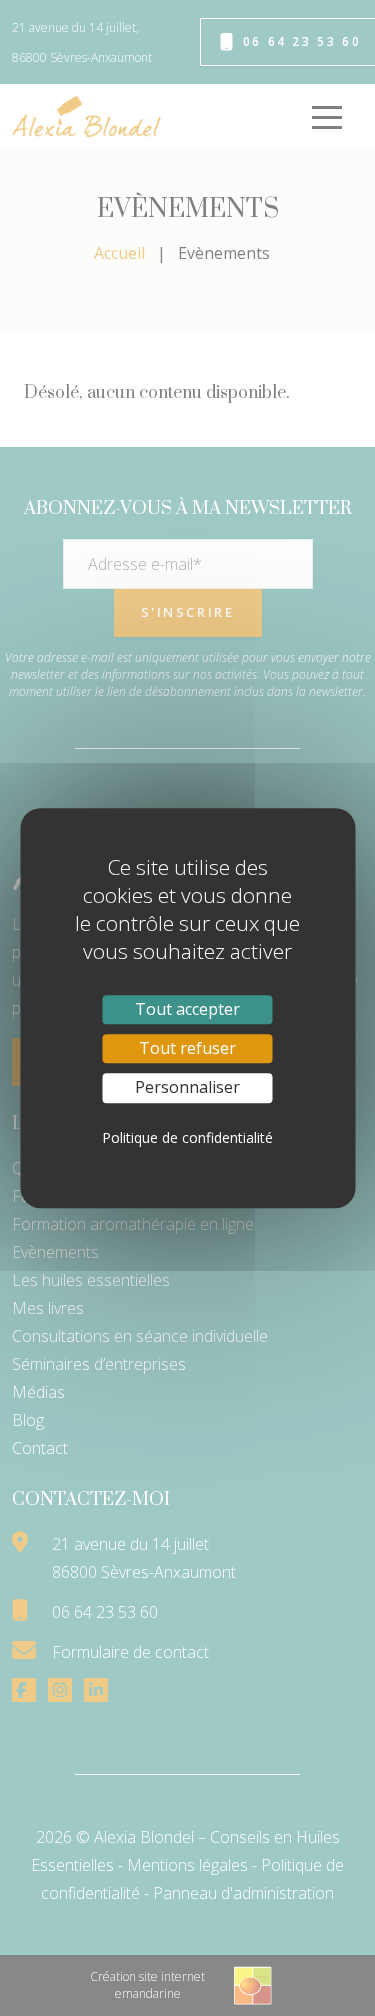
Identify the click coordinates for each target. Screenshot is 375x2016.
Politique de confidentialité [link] (187, 1137)
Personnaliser (187, 1088)
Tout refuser (187, 1048)
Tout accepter (187, 1009)
